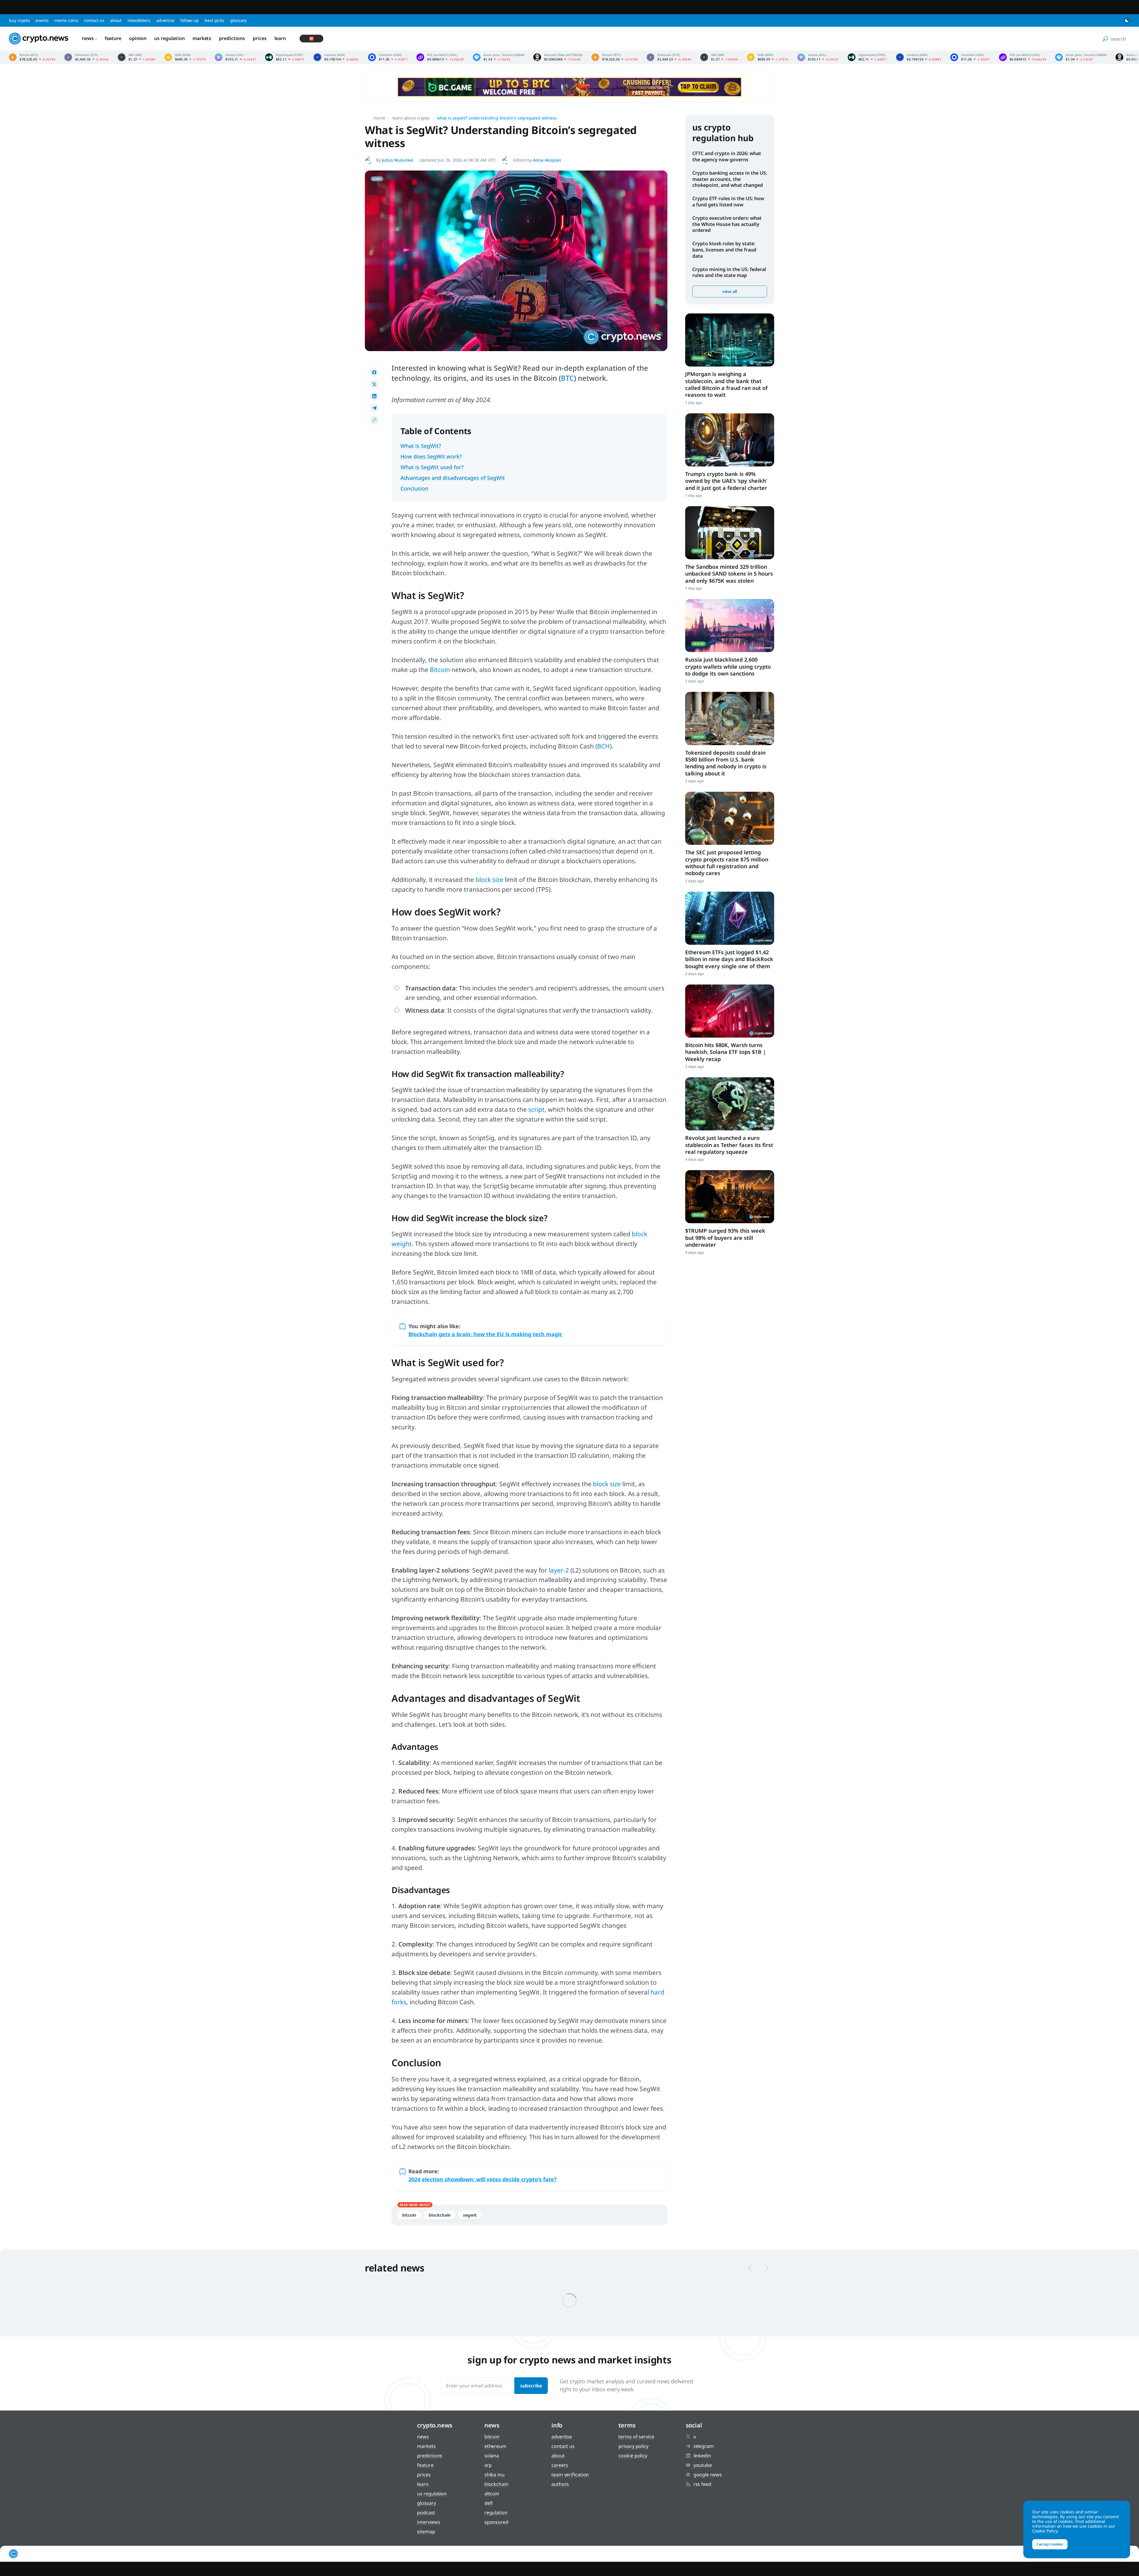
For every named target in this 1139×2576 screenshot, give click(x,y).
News (88, 38)
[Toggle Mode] (1127, 20)
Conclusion (414, 488)
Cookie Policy (633, 2456)
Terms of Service (636, 2437)
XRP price (137, 57)
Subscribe (531, 2386)
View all (730, 291)
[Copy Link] (374, 420)
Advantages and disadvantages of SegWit (453, 478)
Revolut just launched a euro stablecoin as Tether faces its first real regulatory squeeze (729, 1145)
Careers (560, 2465)
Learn (280, 38)
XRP (488, 2465)
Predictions (232, 38)
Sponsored (496, 2522)
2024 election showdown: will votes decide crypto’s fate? (483, 2179)
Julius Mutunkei (398, 160)
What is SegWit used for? (432, 467)
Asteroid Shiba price (558, 57)
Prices (260, 38)
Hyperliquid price (285, 57)
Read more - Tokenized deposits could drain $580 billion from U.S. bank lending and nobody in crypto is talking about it (730, 718)
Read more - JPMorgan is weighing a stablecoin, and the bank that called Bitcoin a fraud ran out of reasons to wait (730, 340)
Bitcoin (440, 670)
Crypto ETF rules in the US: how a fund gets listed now (728, 201)
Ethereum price (87, 57)
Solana (492, 2456)
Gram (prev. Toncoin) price (499, 57)
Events (42, 20)
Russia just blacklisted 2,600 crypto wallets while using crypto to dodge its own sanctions (728, 666)
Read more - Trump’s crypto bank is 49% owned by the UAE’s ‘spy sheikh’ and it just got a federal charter (730, 440)
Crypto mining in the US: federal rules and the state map (729, 272)
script (536, 1109)
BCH (603, 746)
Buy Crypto (19, 20)
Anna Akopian (547, 160)
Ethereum (495, 2446)
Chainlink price (388, 57)
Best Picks (214, 20)
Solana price (236, 57)
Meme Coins (66, 20)
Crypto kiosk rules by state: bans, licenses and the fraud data (724, 250)
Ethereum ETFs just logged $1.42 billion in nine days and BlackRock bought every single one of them (729, 959)
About (116, 20)
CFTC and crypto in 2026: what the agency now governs (727, 156)
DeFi (489, 2503)
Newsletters (139, 20)
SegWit (470, 2215)
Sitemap (426, 2532)
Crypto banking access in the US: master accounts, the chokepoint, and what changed (730, 179)
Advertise (165, 20)
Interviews (428, 2522)
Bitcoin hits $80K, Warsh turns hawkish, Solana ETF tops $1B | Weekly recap (726, 1052)
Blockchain (440, 2215)
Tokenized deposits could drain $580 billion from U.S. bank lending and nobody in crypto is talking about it (726, 763)
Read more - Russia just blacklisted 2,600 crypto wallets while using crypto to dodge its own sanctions (730, 626)
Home (380, 118)
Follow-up (190, 20)
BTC (567, 378)
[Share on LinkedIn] (374, 396)
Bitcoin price (32, 57)
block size (489, 880)
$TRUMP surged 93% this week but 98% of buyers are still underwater (725, 1238)
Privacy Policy (633, 2446)
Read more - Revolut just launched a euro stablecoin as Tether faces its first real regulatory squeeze (730, 1104)
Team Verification (570, 2475)
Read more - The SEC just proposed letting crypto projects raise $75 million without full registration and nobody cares (730, 818)
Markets (202, 38)
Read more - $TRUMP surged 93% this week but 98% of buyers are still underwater (730, 1197)
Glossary (238, 20)
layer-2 (559, 1570)
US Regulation (170, 38)
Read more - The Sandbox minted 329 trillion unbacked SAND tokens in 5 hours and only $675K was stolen (730, 533)
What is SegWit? (421, 446)
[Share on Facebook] (374, 372)
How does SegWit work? (431, 456)
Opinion (138, 38)
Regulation (496, 2513)
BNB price (185, 57)
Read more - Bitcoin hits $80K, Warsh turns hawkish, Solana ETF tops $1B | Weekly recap (730, 1011)
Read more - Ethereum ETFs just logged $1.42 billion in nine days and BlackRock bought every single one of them (730, 918)
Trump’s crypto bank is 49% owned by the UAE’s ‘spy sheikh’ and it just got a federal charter (726, 481)
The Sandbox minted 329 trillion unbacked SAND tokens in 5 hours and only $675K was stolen (729, 574)
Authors (560, 2484)
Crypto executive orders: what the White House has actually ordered (727, 224)
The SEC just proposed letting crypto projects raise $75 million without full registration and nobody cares (727, 863)
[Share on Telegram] (374, 408)
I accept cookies (1050, 2544)
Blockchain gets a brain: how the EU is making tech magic (485, 1334)
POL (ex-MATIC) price (440, 57)
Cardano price (336, 57)
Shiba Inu (494, 2475)
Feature (113, 38)
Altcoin (492, 2494)
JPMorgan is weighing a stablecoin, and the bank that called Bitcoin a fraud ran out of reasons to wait (726, 384)
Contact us (94, 20)
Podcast (426, 2513)
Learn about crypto (411, 118)
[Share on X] (374, 384)
